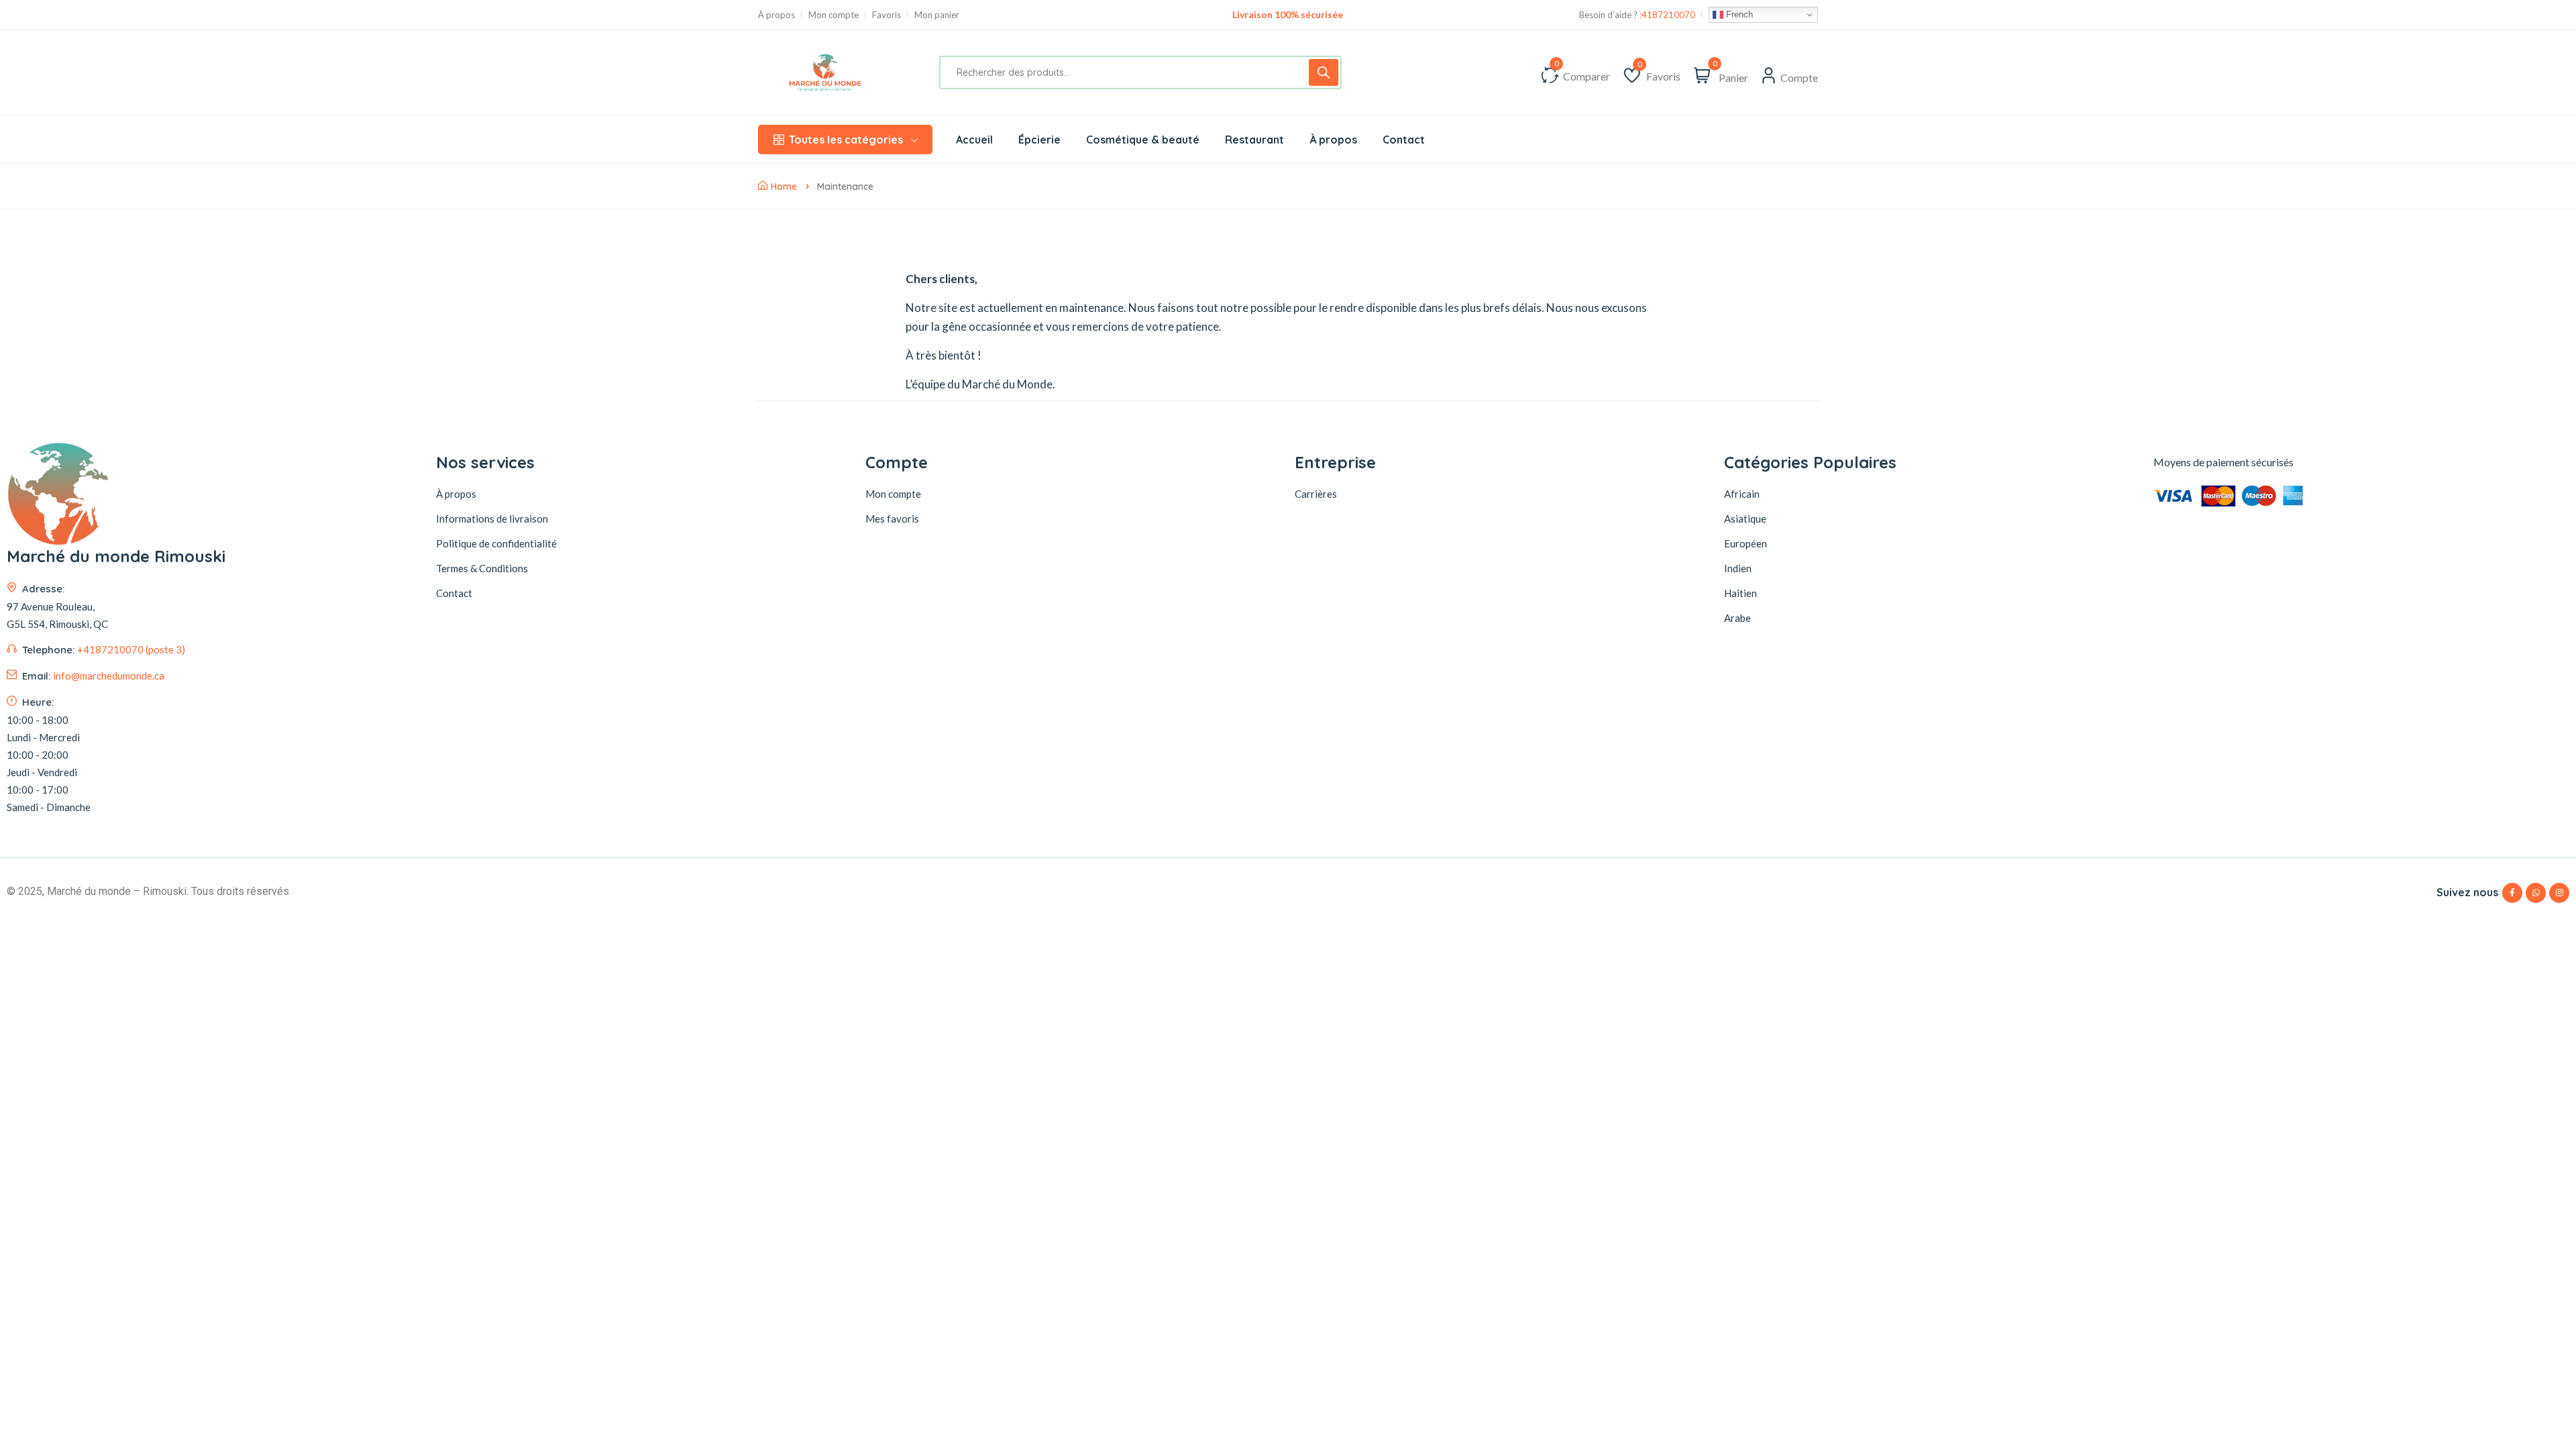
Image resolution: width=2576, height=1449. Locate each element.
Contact (454, 593)
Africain (1742, 494)
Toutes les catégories (846, 140)
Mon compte (834, 15)
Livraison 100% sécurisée (1288, 14)
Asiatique (1745, 519)
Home (784, 186)
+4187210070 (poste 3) (131, 649)
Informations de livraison (492, 519)
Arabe (1737, 618)
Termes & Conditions (482, 568)
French (1738, 14)
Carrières (1316, 494)
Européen (1746, 543)
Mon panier (937, 15)
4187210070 (1668, 15)
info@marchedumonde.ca (109, 676)
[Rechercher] (1324, 72)
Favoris (887, 15)
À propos (776, 15)
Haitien (1740, 593)
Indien (1738, 568)
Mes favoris (892, 519)
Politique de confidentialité (496, 543)
